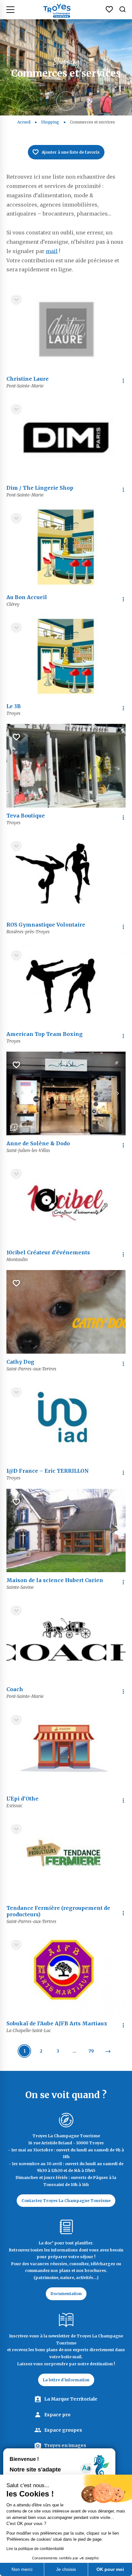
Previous (14, 1093)
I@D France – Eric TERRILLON (48, 1471)
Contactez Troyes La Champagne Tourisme (66, 2201)
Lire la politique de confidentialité (35, 2549)
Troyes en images (65, 2445)
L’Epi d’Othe (22, 1799)
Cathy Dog (20, 1362)
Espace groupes (63, 2430)
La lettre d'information (66, 2380)
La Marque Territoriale (71, 2399)
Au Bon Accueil (27, 597)
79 (91, 2051)
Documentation (66, 2294)
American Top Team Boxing (45, 1034)
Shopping (50, 122)
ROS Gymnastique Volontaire (46, 925)
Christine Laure (28, 379)
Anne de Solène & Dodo (38, 1143)
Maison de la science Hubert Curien (55, 1580)
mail (52, 251)
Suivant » (108, 2051)
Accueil (24, 122)
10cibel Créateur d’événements (48, 1252)
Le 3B (14, 706)
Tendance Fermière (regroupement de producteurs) (58, 1911)
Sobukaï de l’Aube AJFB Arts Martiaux (57, 2023)
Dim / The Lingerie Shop (40, 488)
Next (118, 1093)
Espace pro (57, 2415)
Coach (15, 1689)
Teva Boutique (26, 816)
